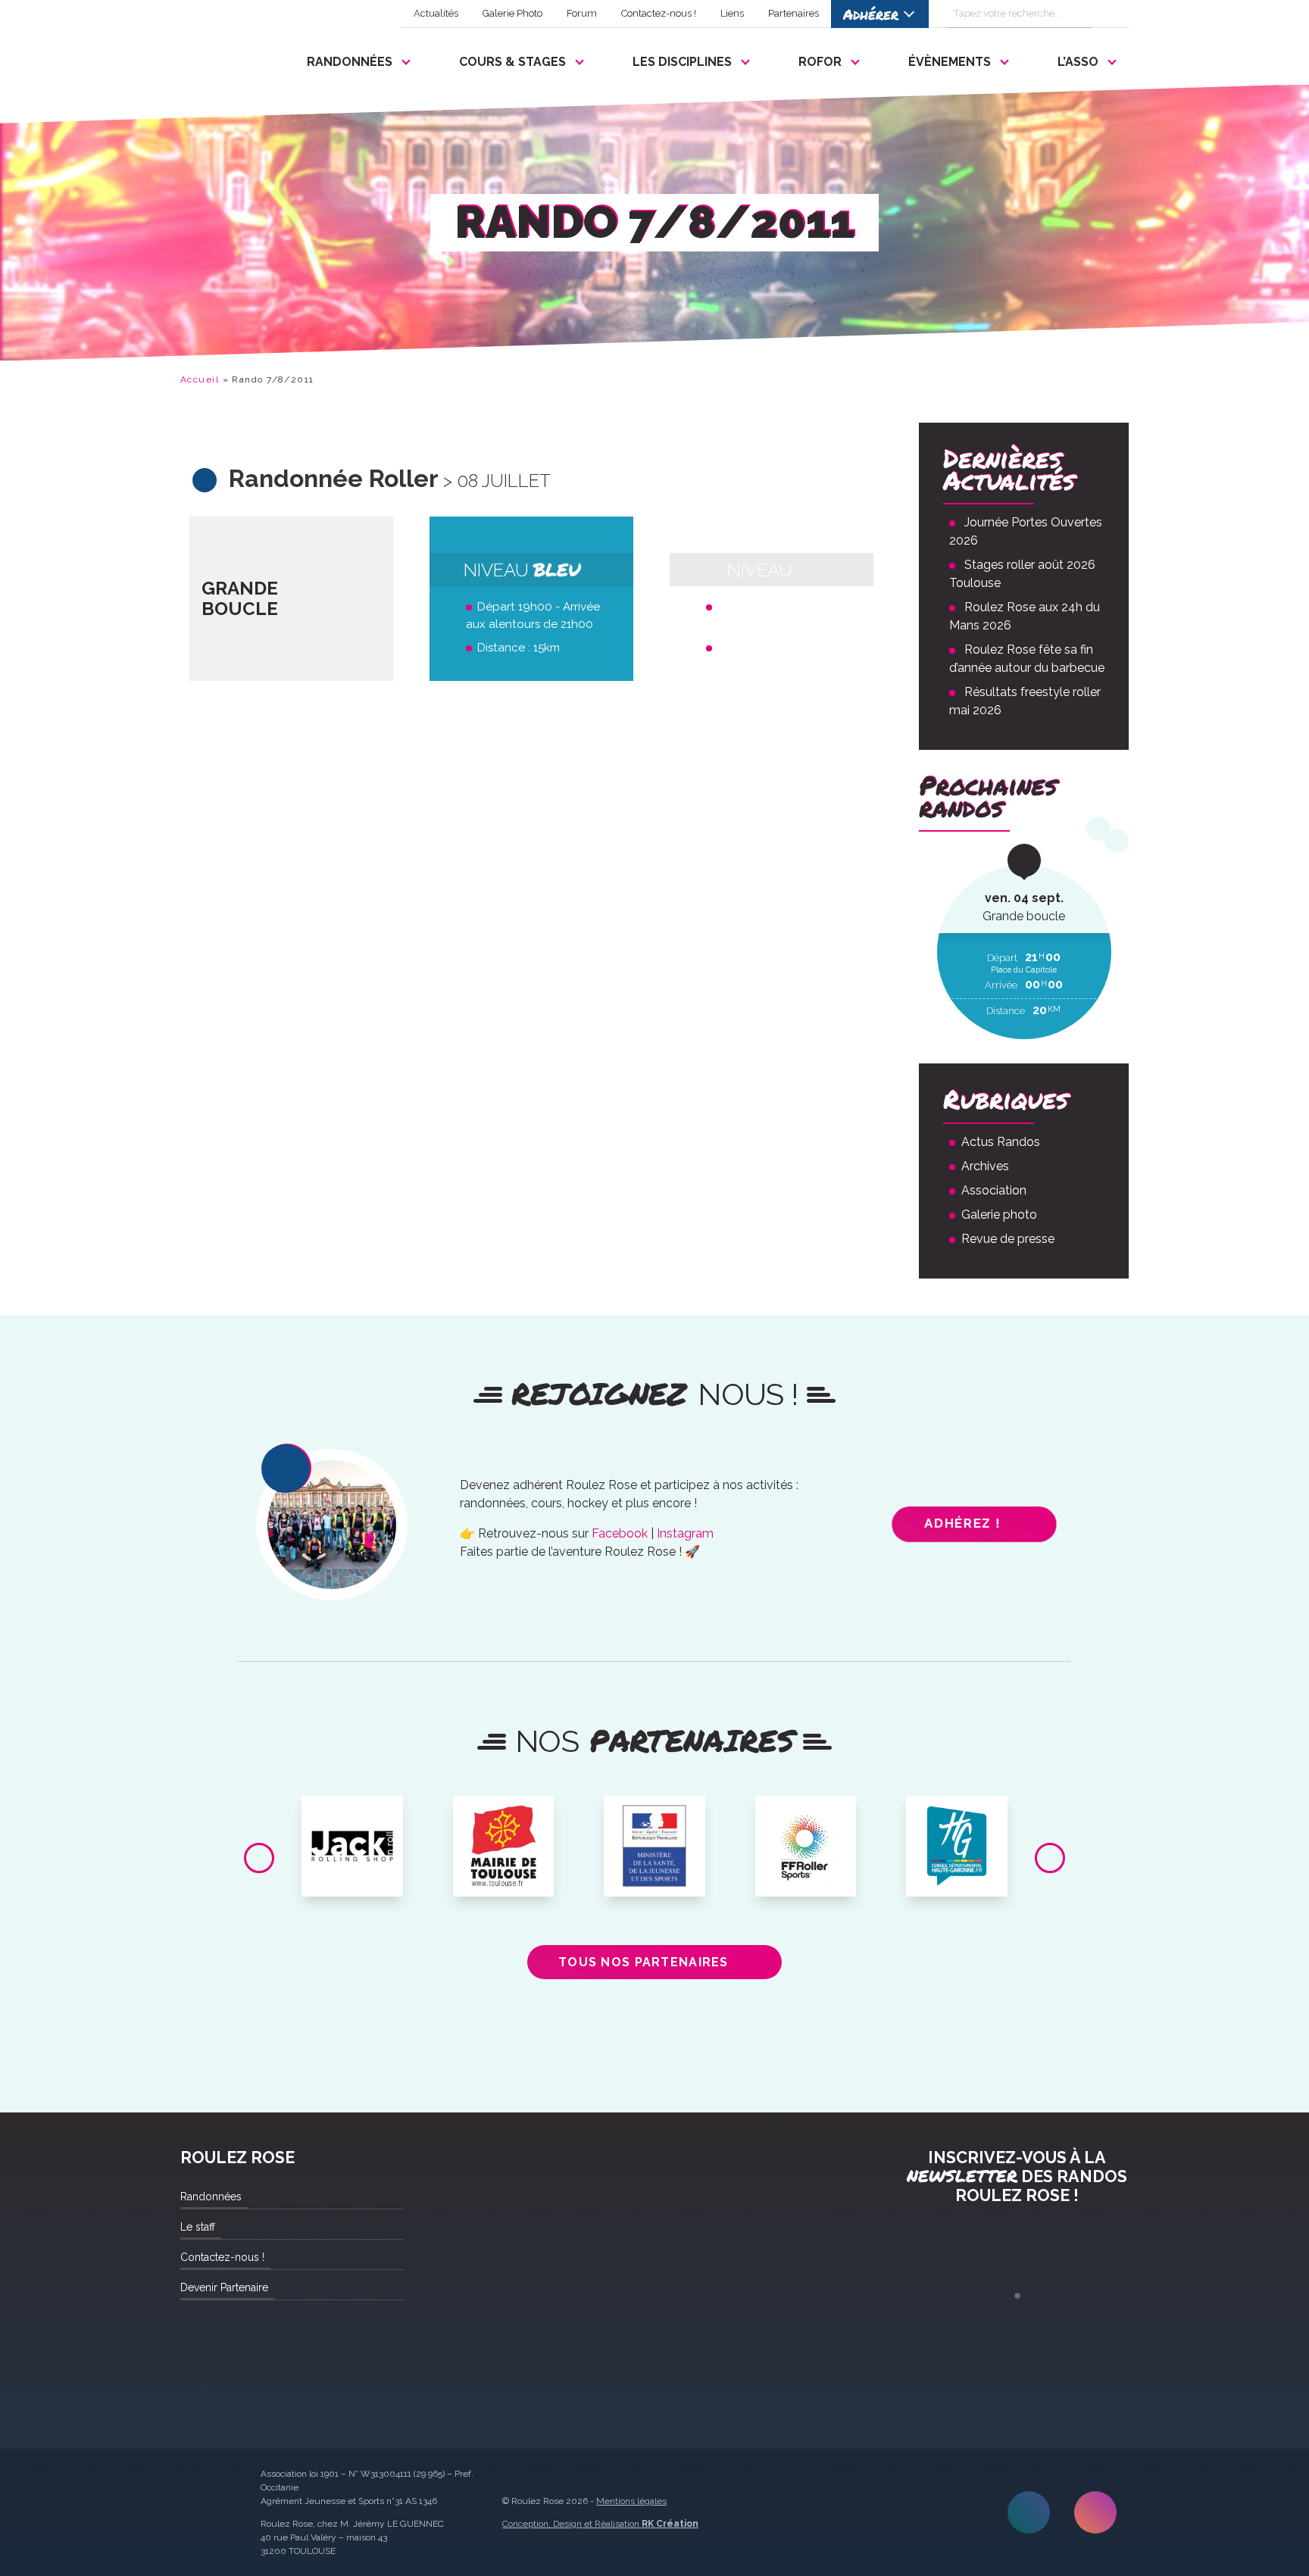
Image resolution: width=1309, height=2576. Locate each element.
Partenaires (794, 13)
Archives (985, 1166)
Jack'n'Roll (352, 1813)
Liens (732, 13)
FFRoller (806, 1813)
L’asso (1078, 62)
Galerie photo (999, 1215)
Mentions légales (631, 2501)
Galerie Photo (512, 13)
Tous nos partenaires (644, 1962)
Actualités (436, 13)
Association (994, 1190)
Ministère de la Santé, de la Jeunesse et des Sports (654, 1831)
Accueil (200, 379)
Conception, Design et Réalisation (600, 2524)
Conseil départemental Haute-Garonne (957, 1825)
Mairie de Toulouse (503, 1819)
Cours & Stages (512, 62)
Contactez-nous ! (659, 13)
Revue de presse (1008, 1239)
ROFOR (820, 62)
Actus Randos (1001, 1142)
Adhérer (871, 14)
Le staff (198, 2227)
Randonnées (350, 62)
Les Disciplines (682, 62)
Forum (582, 13)
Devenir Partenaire (224, 2287)
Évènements (950, 62)
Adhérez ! (963, 1524)
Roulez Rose (217, 58)
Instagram (685, 1533)
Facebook (620, 1533)
